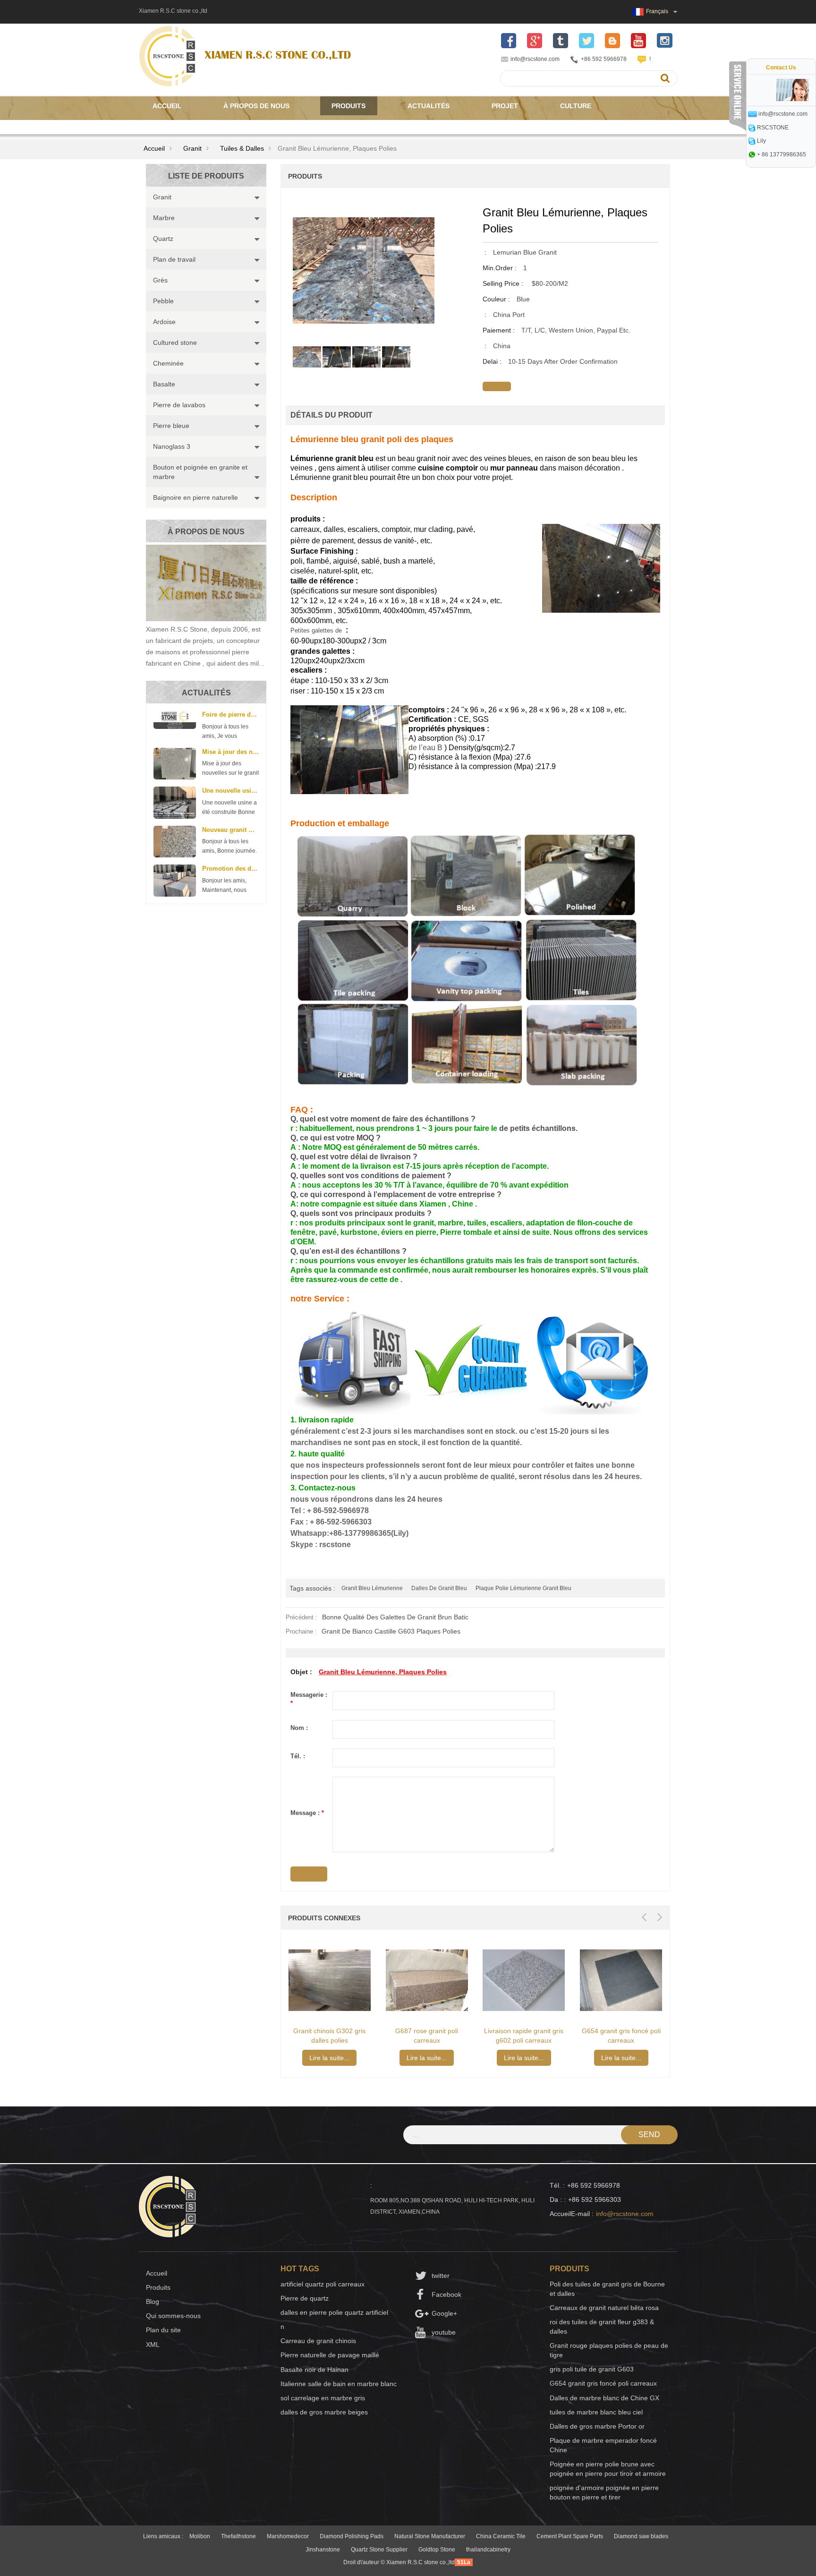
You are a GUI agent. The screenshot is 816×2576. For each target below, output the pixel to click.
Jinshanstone (323, 2550)
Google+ (444, 2313)
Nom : (299, 1728)
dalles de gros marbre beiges (324, 2412)
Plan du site (163, 2330)
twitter (441, 2276)
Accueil (167, 106)
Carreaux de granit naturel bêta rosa (604, 2308)
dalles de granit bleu (439, 1588)
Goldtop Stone (437, 2550)
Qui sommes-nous (173, 2316)
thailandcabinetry (488, 2550)
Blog (153, 2302)
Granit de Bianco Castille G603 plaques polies (391, 1631)
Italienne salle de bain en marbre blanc (339, 2384)
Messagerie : (309, 1699)
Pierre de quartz (305, 2298)
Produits (348, 106)
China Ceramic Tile (501, 2536)
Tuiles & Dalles (242, 148)
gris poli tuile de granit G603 (592, 2369)
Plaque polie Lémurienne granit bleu (523, 1588)
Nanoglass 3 (172, 446)
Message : (307, 1813)
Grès (160, 280)
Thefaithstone (238, 2536)
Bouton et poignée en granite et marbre (200, 472)
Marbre (164, 218)
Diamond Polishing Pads (352, 2536)
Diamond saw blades (641, 2536)
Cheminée (168, 363)
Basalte (164, 384)
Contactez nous (183, 125)
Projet (505, 106)
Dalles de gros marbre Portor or (597, 2426)
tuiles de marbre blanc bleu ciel (596, 2412)
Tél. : (298, 1756)
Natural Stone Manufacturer (430, 2536)
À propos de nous (256, 106)
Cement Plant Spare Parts (570, 2536)
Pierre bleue (171, 426)
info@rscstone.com (535, 59)
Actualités (429, 106)
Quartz (163, 239)
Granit (192, 148)
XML (153, 2345)
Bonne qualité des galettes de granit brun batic (395, 1617)
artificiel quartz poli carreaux (323, 2284)
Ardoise (164, 322)
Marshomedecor (288, 2536)
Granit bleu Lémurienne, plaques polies (383, 1672)
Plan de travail (174, 259)
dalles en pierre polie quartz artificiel (334, 2312)
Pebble (163, 301)
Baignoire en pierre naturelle (195, 497)
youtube (444, 2332)
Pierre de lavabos (179, 405)
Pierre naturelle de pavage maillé (330, 2355)
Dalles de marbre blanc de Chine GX (604, 2398)
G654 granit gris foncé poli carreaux (603, 2383)
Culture (576, 106)
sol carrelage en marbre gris (323, 2398)
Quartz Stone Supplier (379, 2550)
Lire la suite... (329, 2058)
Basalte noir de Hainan (314, 2370)
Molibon (200, 2536)
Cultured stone (175, 342)
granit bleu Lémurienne (372, 1588)
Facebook (446, 2294)
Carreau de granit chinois (318, 2341)
